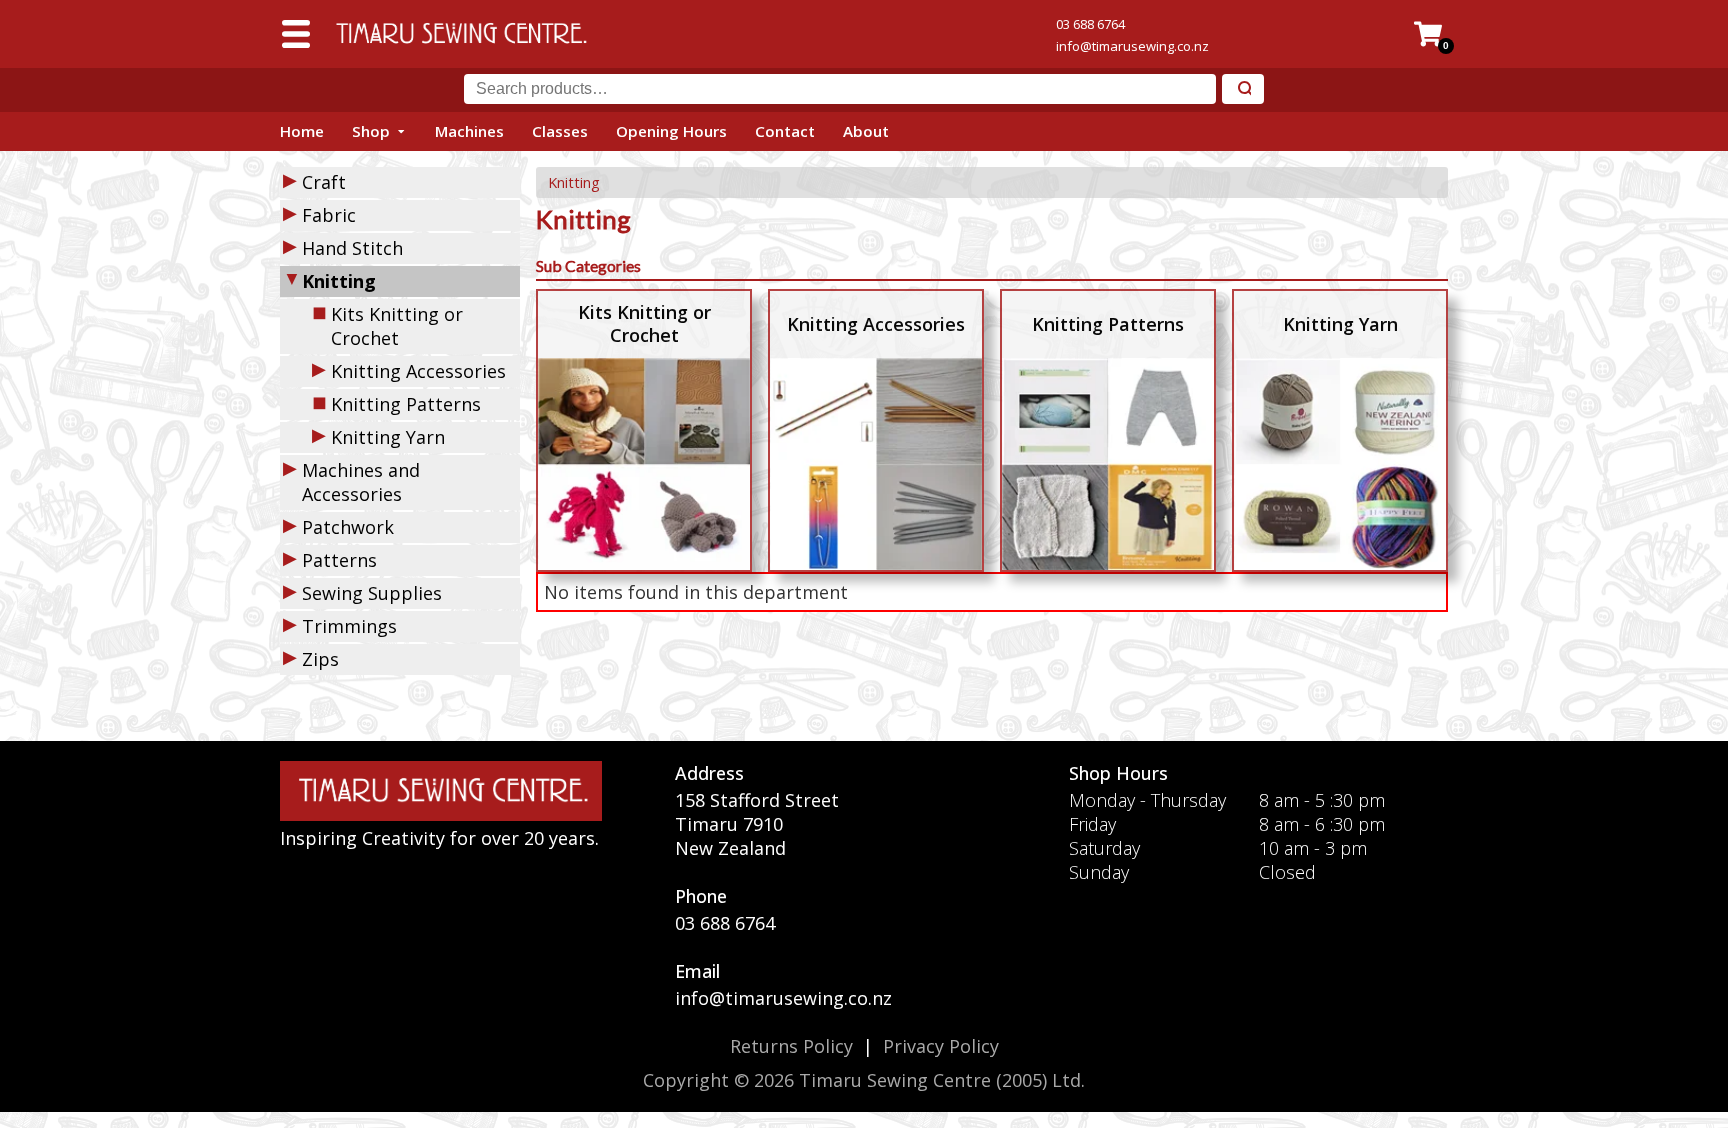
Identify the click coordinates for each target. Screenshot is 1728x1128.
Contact (785, 131)
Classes (560, 131)
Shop (371, 131)
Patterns (339, 560)
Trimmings (349, 626)
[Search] (1243, 89)
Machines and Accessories (361, 482)
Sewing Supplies (372, 593)
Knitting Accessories (418, 371)
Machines (469, 131)
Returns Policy (791, 1046)
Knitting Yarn (388, 437)
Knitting (574, 182)
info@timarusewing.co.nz (1132, 46)
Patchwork (348, 527)
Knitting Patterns (406, 404)
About (866, 131)
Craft (324, 182)
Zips (320, 659)
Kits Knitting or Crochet (397, 326)
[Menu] (296, 34)
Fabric (329, 215)
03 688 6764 (1090, 24)
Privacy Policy (941, 1046)
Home (302, 131)
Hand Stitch (352, 248)
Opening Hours (671, 131)
